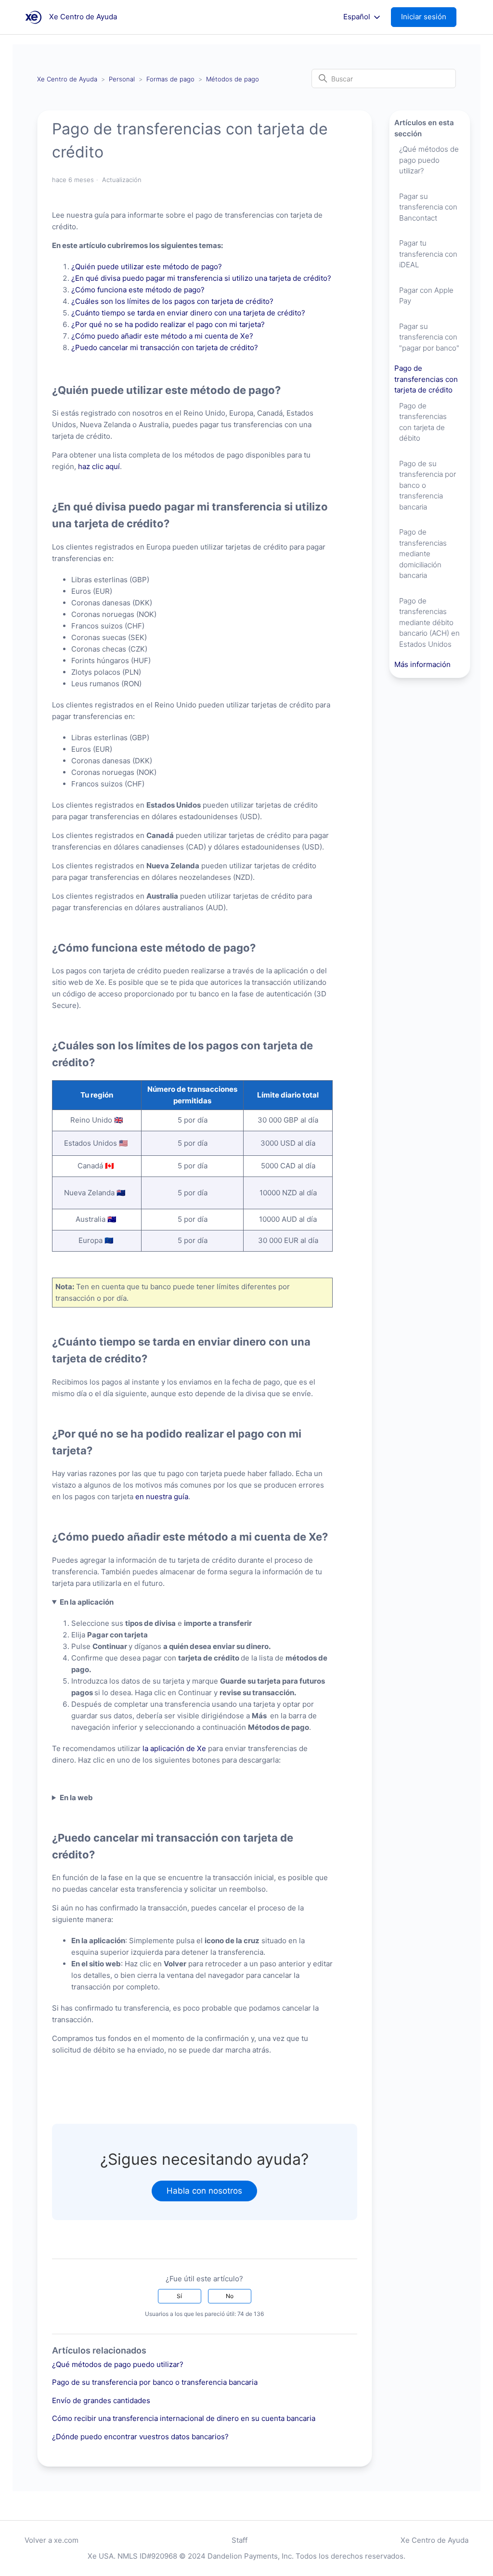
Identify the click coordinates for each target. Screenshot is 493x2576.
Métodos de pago (233, 79)
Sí (179, 2296)
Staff (240, 2540)
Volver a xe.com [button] (52, 2540)
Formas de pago (171, 79)
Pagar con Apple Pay (426, 296)
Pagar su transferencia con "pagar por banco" (429, 337)
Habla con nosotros (204, 2191)
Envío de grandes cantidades (101, 2400)
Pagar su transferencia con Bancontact (428, 207)
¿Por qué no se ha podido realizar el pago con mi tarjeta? (168, 324)
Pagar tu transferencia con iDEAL (428, 254)
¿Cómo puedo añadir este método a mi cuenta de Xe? (163, 336)
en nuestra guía (162, 1497)
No (230, 2296)
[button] (428, 17)
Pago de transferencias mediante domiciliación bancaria (423, 554)
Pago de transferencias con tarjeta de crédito (426, 379)
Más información (422, 664)
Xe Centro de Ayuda (67, 79)
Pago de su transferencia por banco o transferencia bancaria (155, 2382)
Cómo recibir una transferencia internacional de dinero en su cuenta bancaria (184, 2418)
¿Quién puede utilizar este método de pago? (148, 267)
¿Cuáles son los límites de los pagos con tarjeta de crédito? (174, 301)
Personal (122, 79)
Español (358, 17)
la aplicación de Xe (174, 1748)
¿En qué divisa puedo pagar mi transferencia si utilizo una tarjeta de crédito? (201, 278)
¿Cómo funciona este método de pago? (140, 290)
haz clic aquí (99, 466)
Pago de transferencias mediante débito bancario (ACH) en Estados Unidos (429, 622)
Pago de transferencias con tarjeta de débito (423, 422)
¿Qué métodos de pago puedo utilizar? (118, 2364)
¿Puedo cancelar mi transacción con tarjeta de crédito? (167, 347)
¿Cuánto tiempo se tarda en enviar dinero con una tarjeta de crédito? (190, 313)
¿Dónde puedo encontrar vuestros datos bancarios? (140, 2437)
